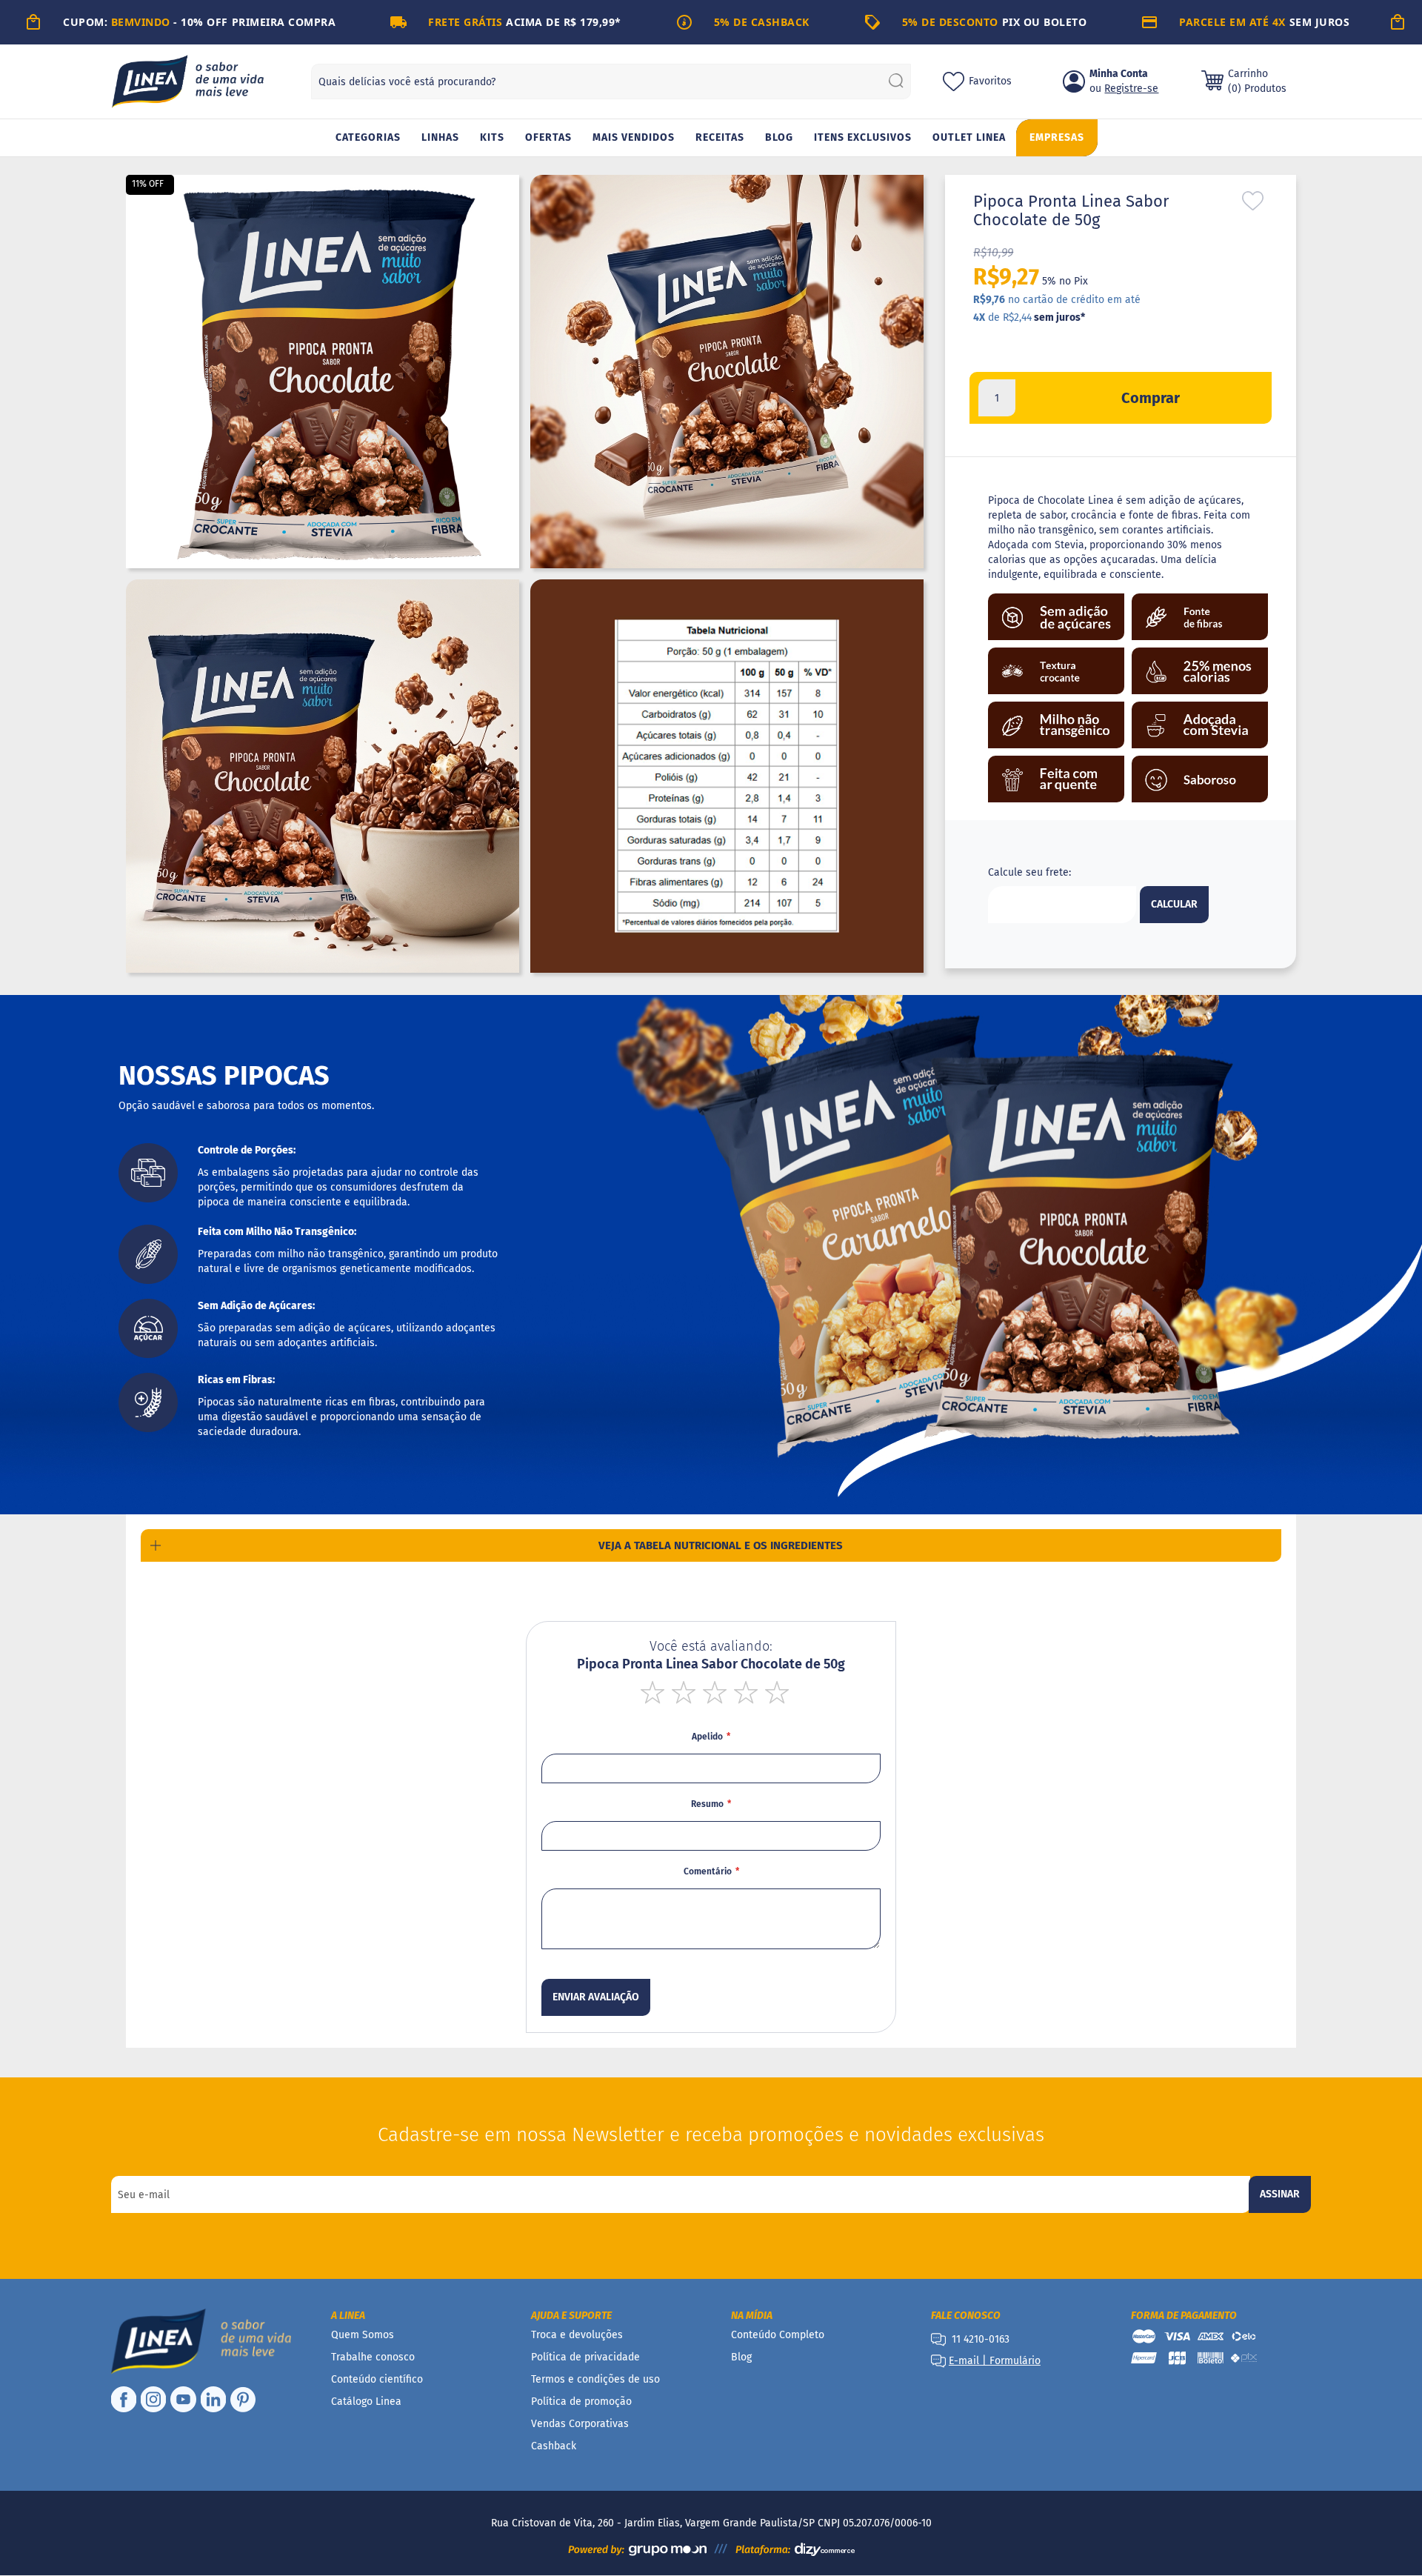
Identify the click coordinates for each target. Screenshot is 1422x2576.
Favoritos (990, 81)
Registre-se (1131, 89)
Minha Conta (1119, 74)
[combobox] (611, 81)
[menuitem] (368, 138)
